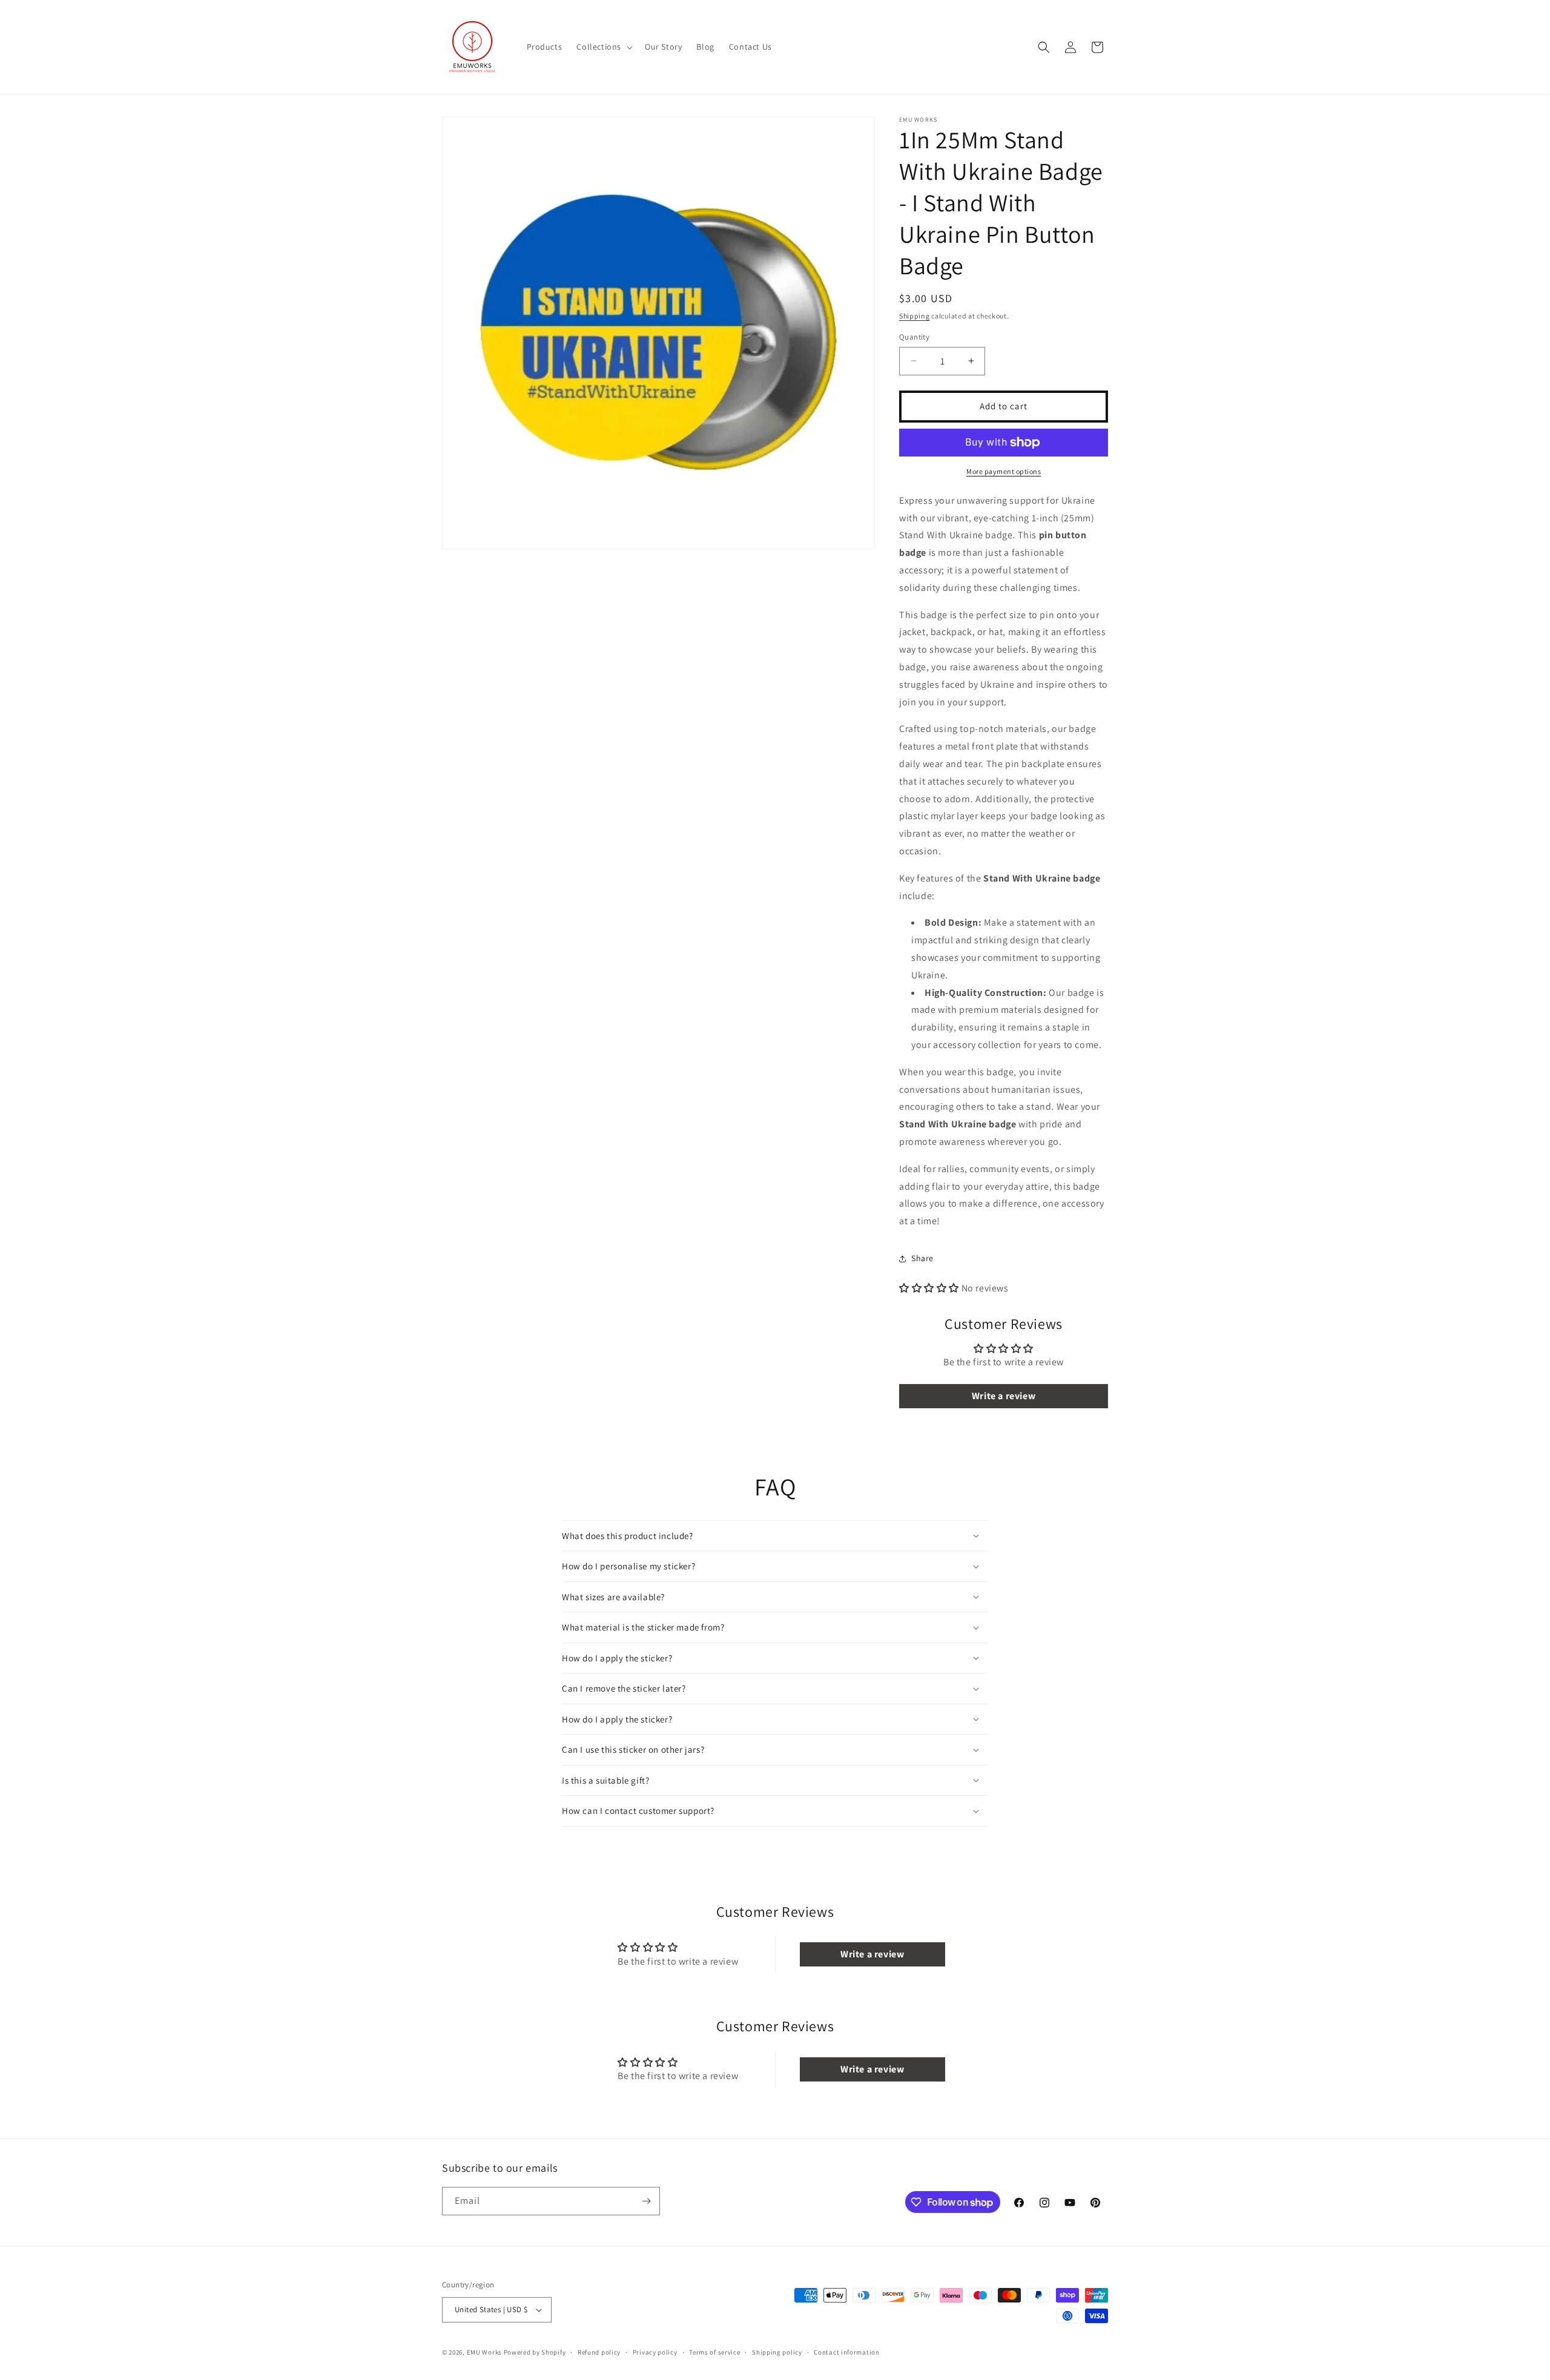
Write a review (1004, 1396)
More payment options (1004, 471)
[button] (603, 47)
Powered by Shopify (535, 2352)
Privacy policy (655, 2352)
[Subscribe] (646, 2201)
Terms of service (714, 2352)
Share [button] (922, 1258)
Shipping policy (777, 2352)
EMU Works (484, 2352)
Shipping (915, 316)
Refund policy (599, 2352)
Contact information (846, 2352)
